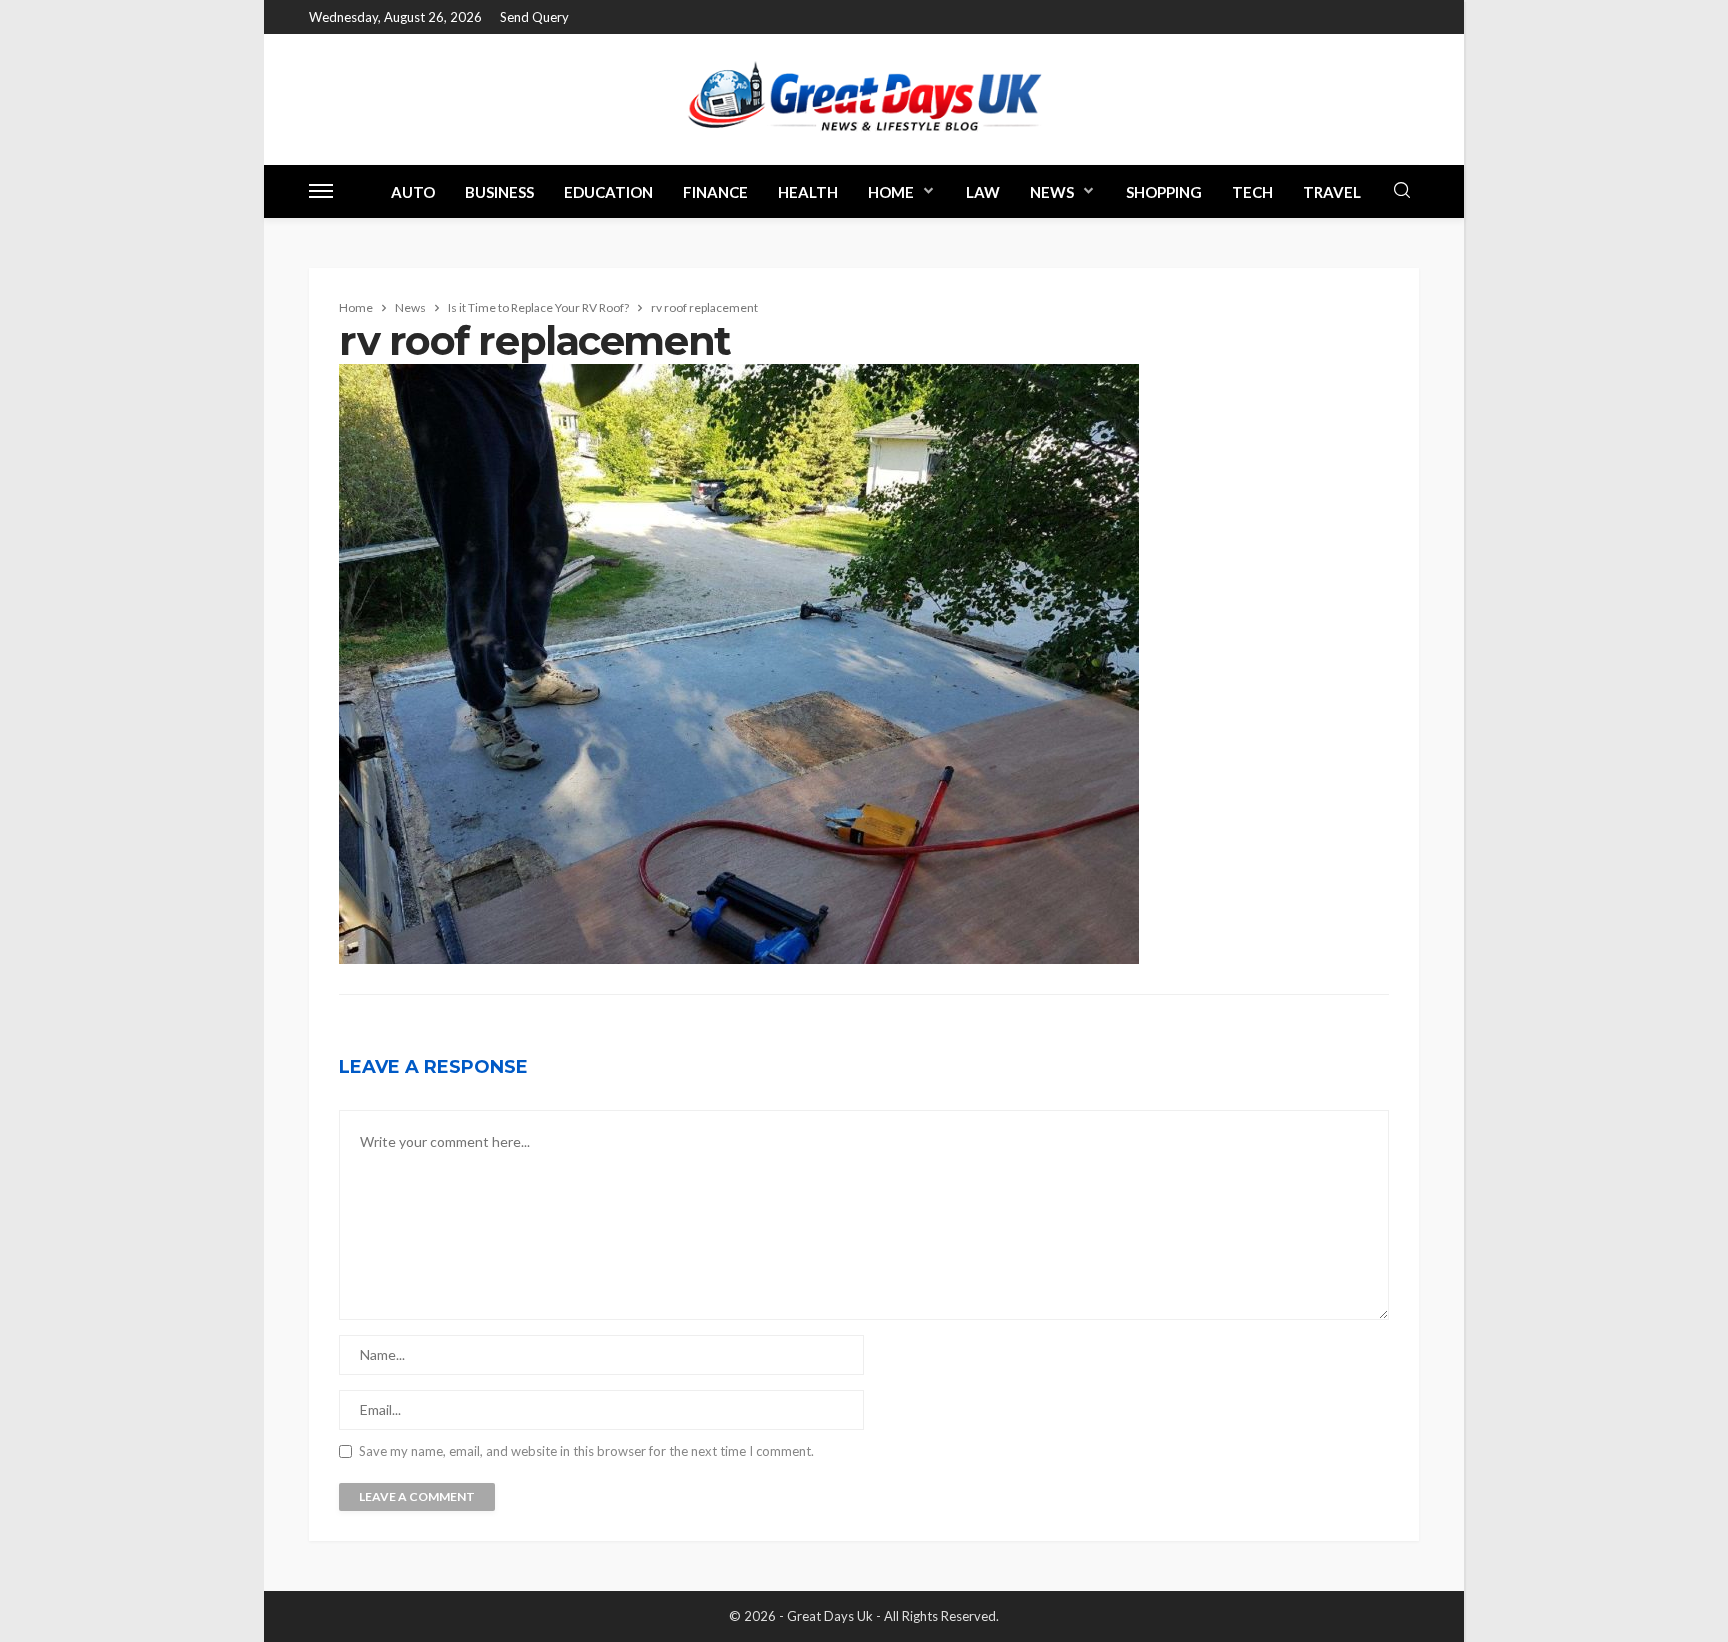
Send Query (534, 17)
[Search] (1402, 191)
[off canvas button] (321, 191)
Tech (1252, 192)
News (1052, 192)
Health (808, 192)
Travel (1332, 192)
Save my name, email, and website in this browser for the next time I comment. (586, 1451)
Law (983, 192)
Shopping (1164, 192)
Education (608, 192)
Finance (715, 192)
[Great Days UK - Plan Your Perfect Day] (864, 99)
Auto (413, 192)
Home (891, 192)
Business (499, 192)
